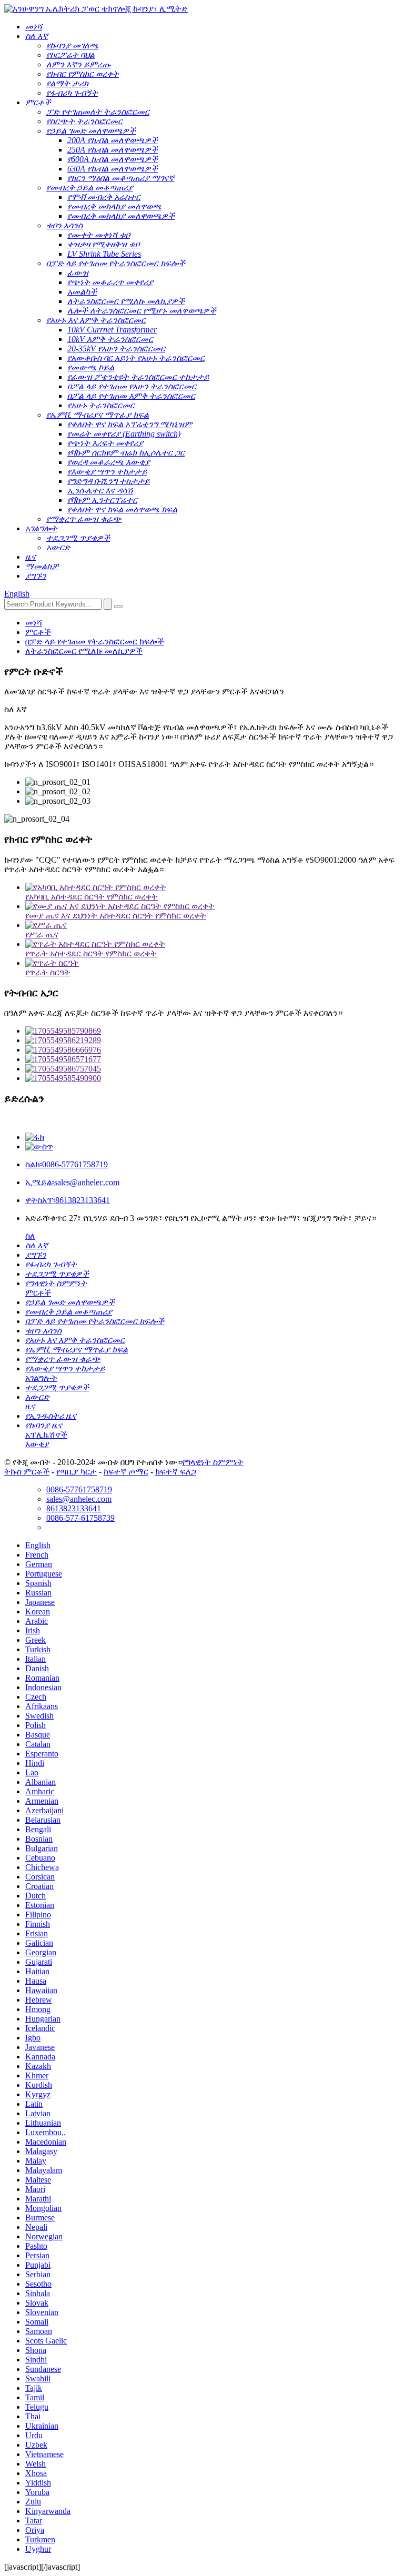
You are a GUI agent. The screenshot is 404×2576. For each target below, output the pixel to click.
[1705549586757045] (213, 1069)
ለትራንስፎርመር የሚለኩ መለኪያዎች (84, 651)
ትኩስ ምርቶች (27, 1472)
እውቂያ (37, 1444)
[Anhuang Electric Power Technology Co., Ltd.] (96, 9)
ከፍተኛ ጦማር (126, 1472)
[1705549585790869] (213, 1031)
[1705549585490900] (213, 1078)
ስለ (30, 1236)
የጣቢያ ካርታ (77, 1472)
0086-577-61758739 (80, 1518)
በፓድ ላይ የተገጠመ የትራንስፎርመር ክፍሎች (95, 642)
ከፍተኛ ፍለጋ (176, 1472)
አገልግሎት (41, 1378)
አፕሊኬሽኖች (46, 1435)
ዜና (31, 1406)
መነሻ (34, 623)
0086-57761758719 (67, 1164)
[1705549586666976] (213, 1050)
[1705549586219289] (213, 1040)
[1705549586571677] (213, 1059)
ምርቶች (38, 632)
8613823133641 (68, 1200)
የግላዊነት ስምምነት (213, 1462)
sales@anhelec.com (72, 1182)
